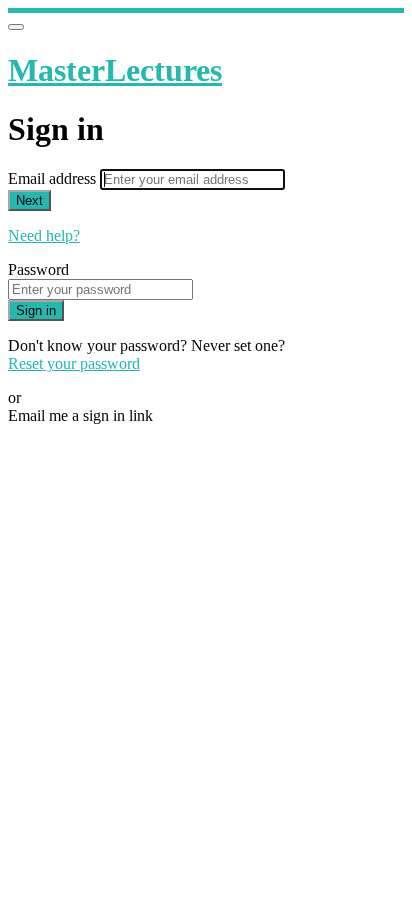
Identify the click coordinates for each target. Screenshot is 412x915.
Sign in (36, 310)
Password (38, 269)
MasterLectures (115, 70)
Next (29, 200)
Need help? (44, 235)
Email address (54, 178)
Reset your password (74, 363)
